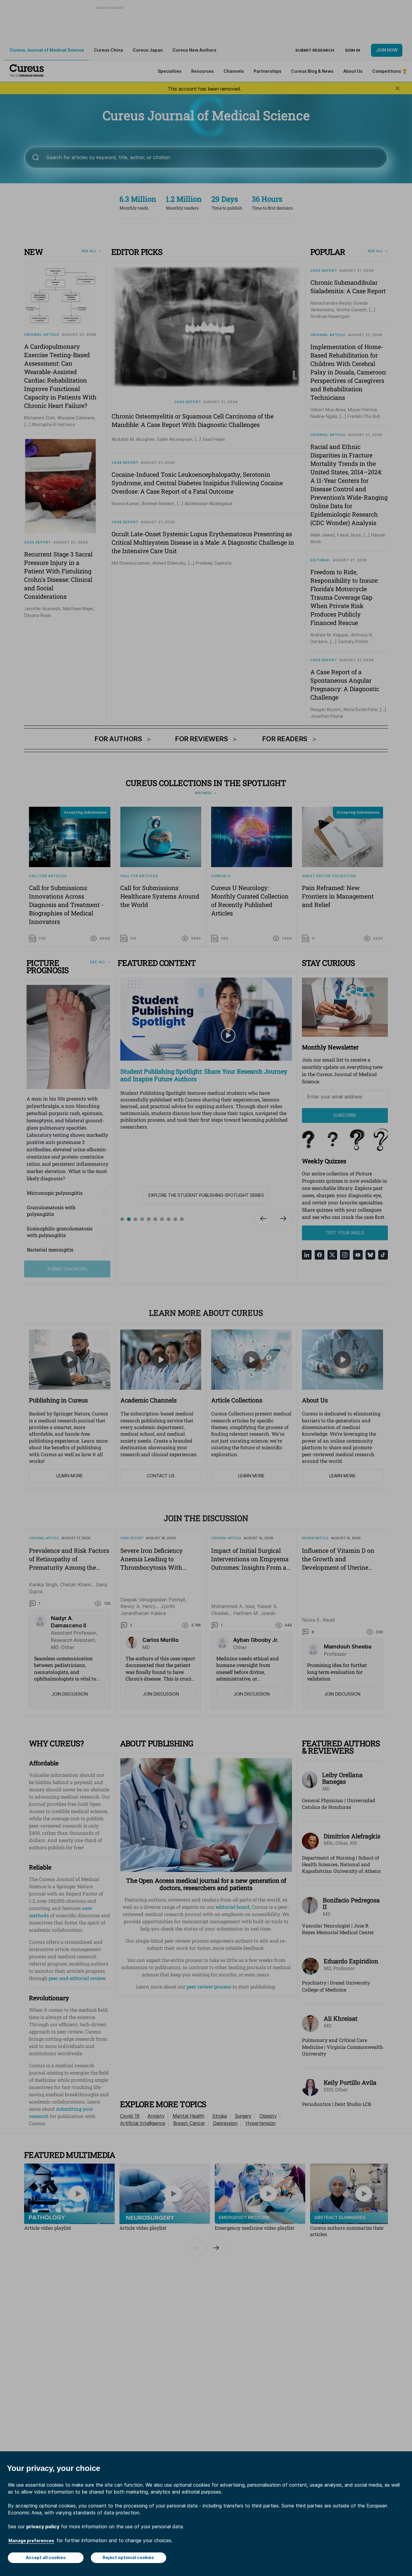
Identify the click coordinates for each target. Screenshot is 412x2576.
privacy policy (43, 2526)
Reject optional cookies (128, 2557)
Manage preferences (31, 2541)
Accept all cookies (46, 2557)
